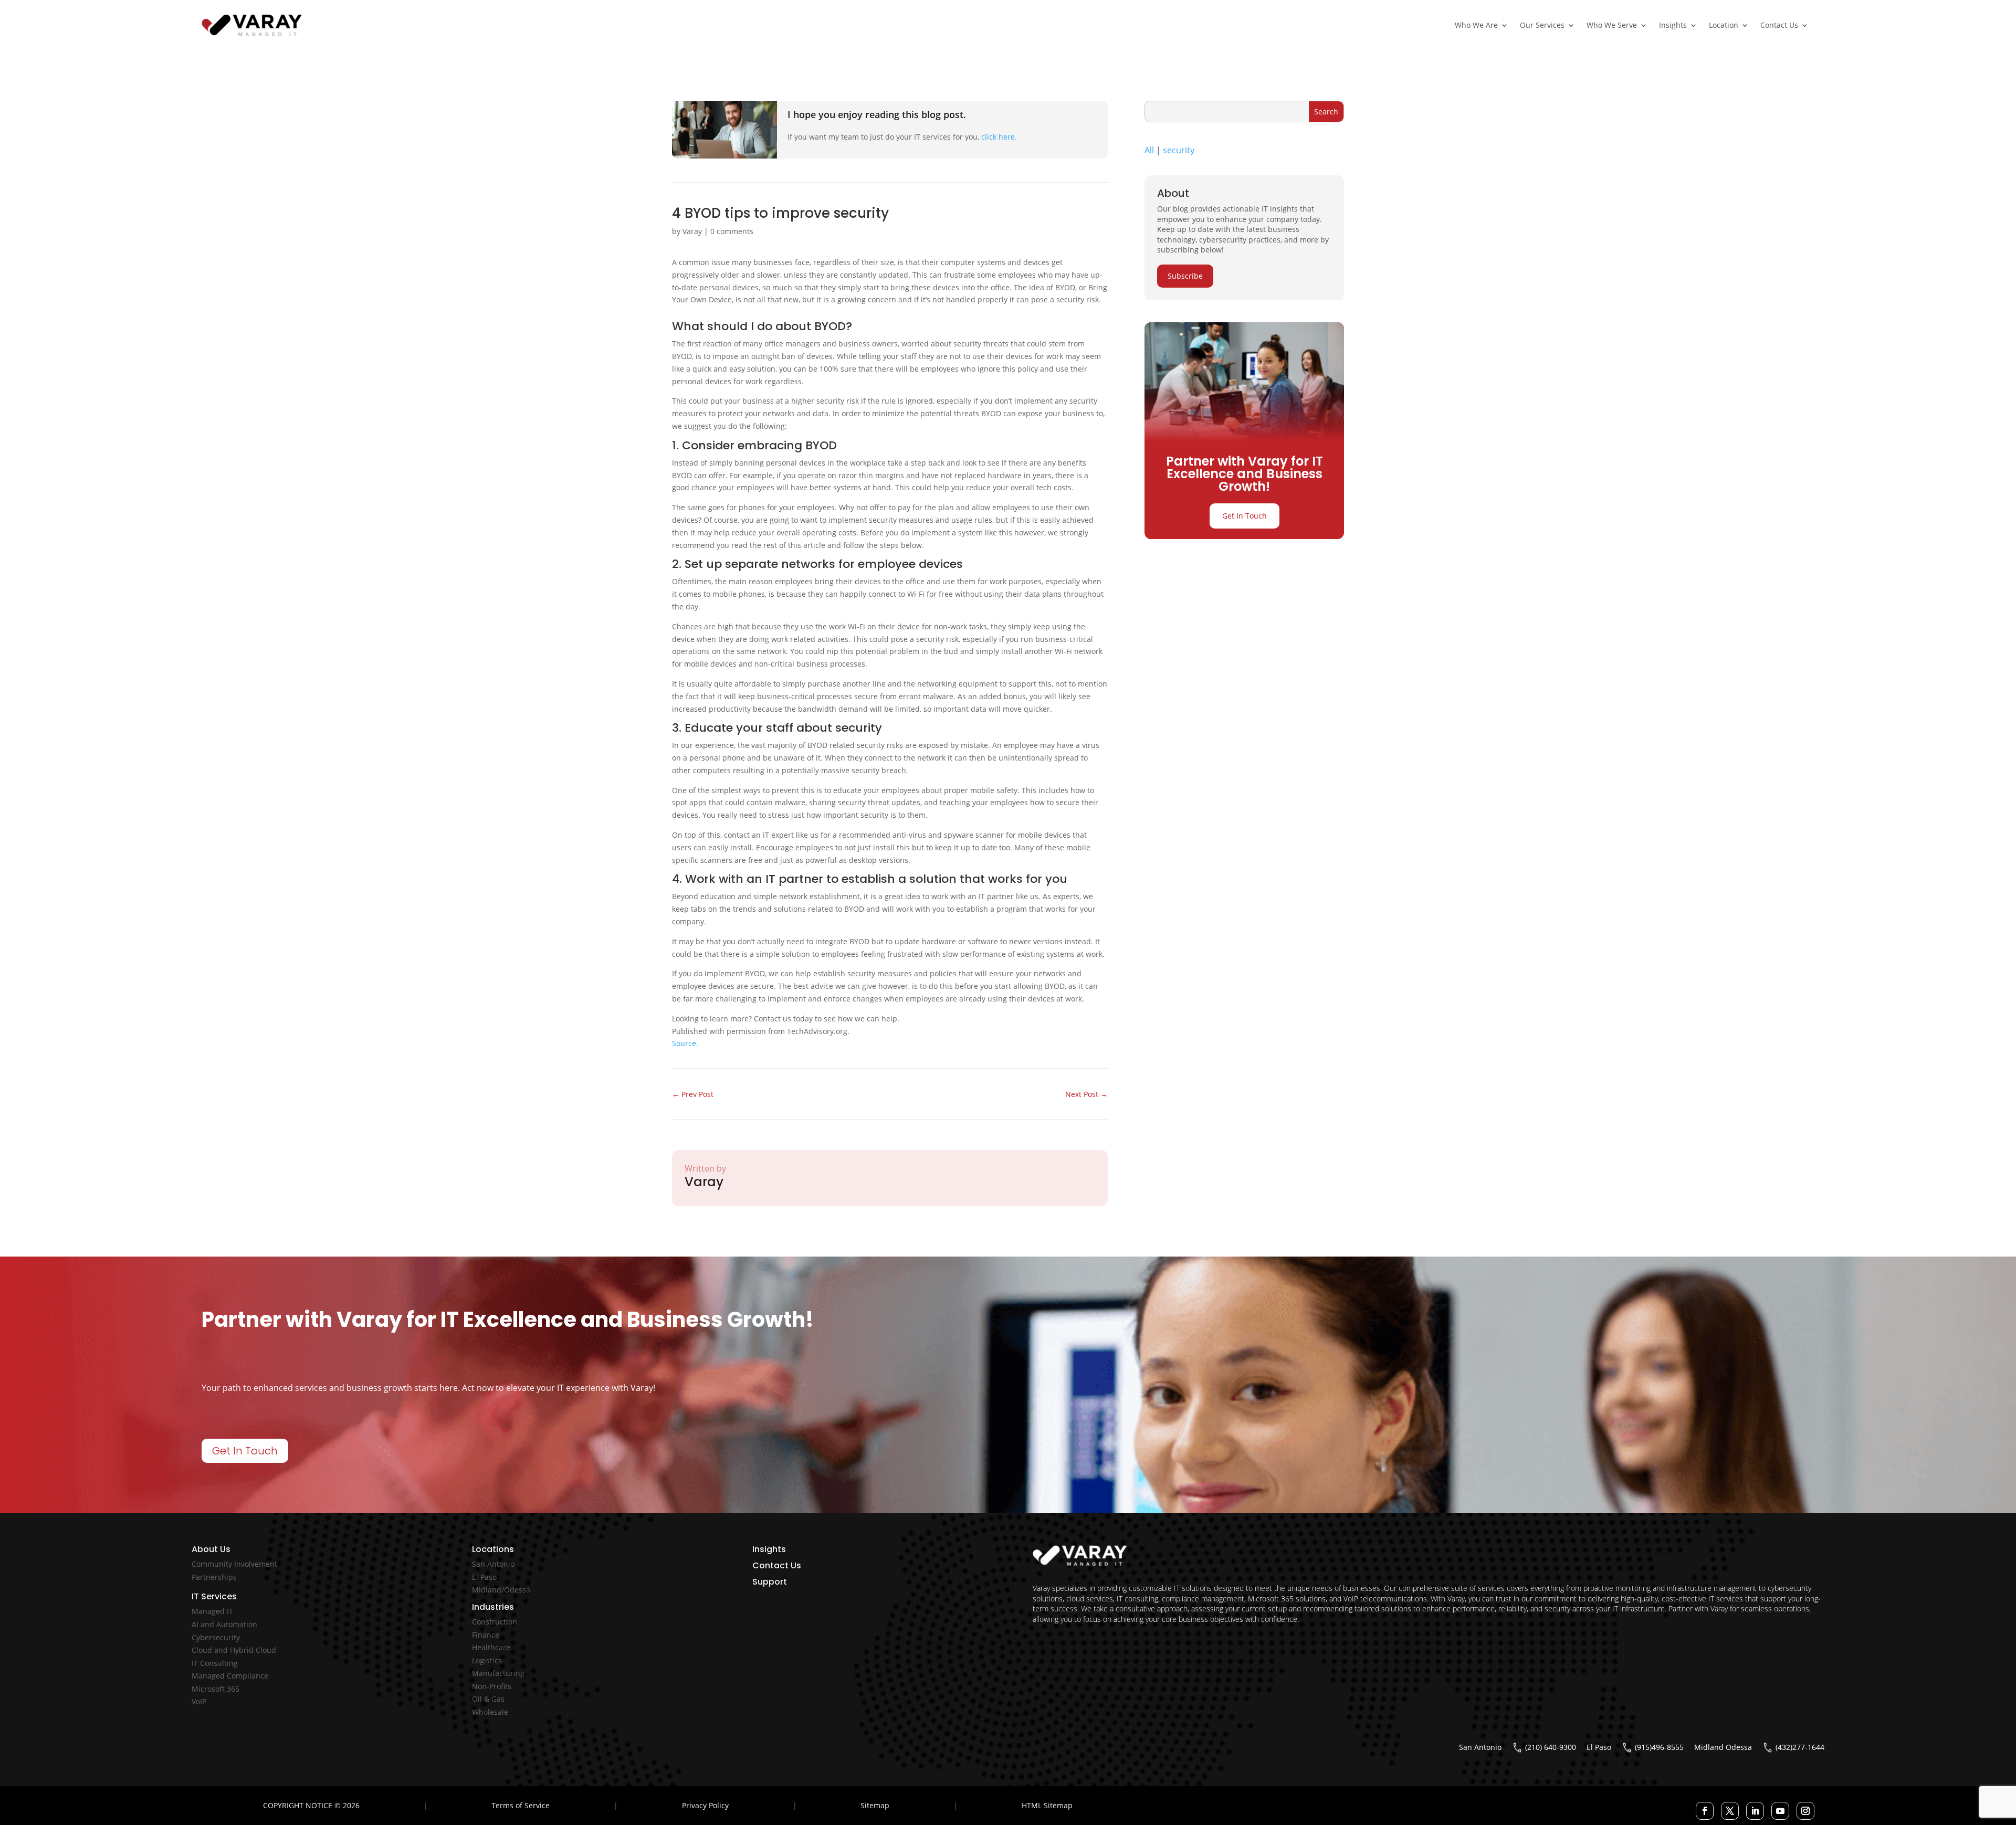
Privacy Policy (705, 1805)
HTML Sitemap (1047, 1805)
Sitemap (875, 1805)
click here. (999, 137)
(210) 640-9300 (1551, 1747)
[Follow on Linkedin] (1755, 1811)
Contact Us (1779, 25)
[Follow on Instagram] (1805, 1811)
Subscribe (1185, 276)
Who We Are (1476, 25)
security (1179, 150)
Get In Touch (1245, 516)
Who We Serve (1612, 25)
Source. (685, 1043)
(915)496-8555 (1659, 1747)
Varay (692, 231)
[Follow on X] (1730, 1811)
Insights (1673, 25)
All (1149, 150)
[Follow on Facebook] (1705, 1811)
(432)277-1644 (1800, 1747)
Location (1724, 25)
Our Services (1542, 25)
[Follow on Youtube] (1780, 1811)
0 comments (732, 231)
